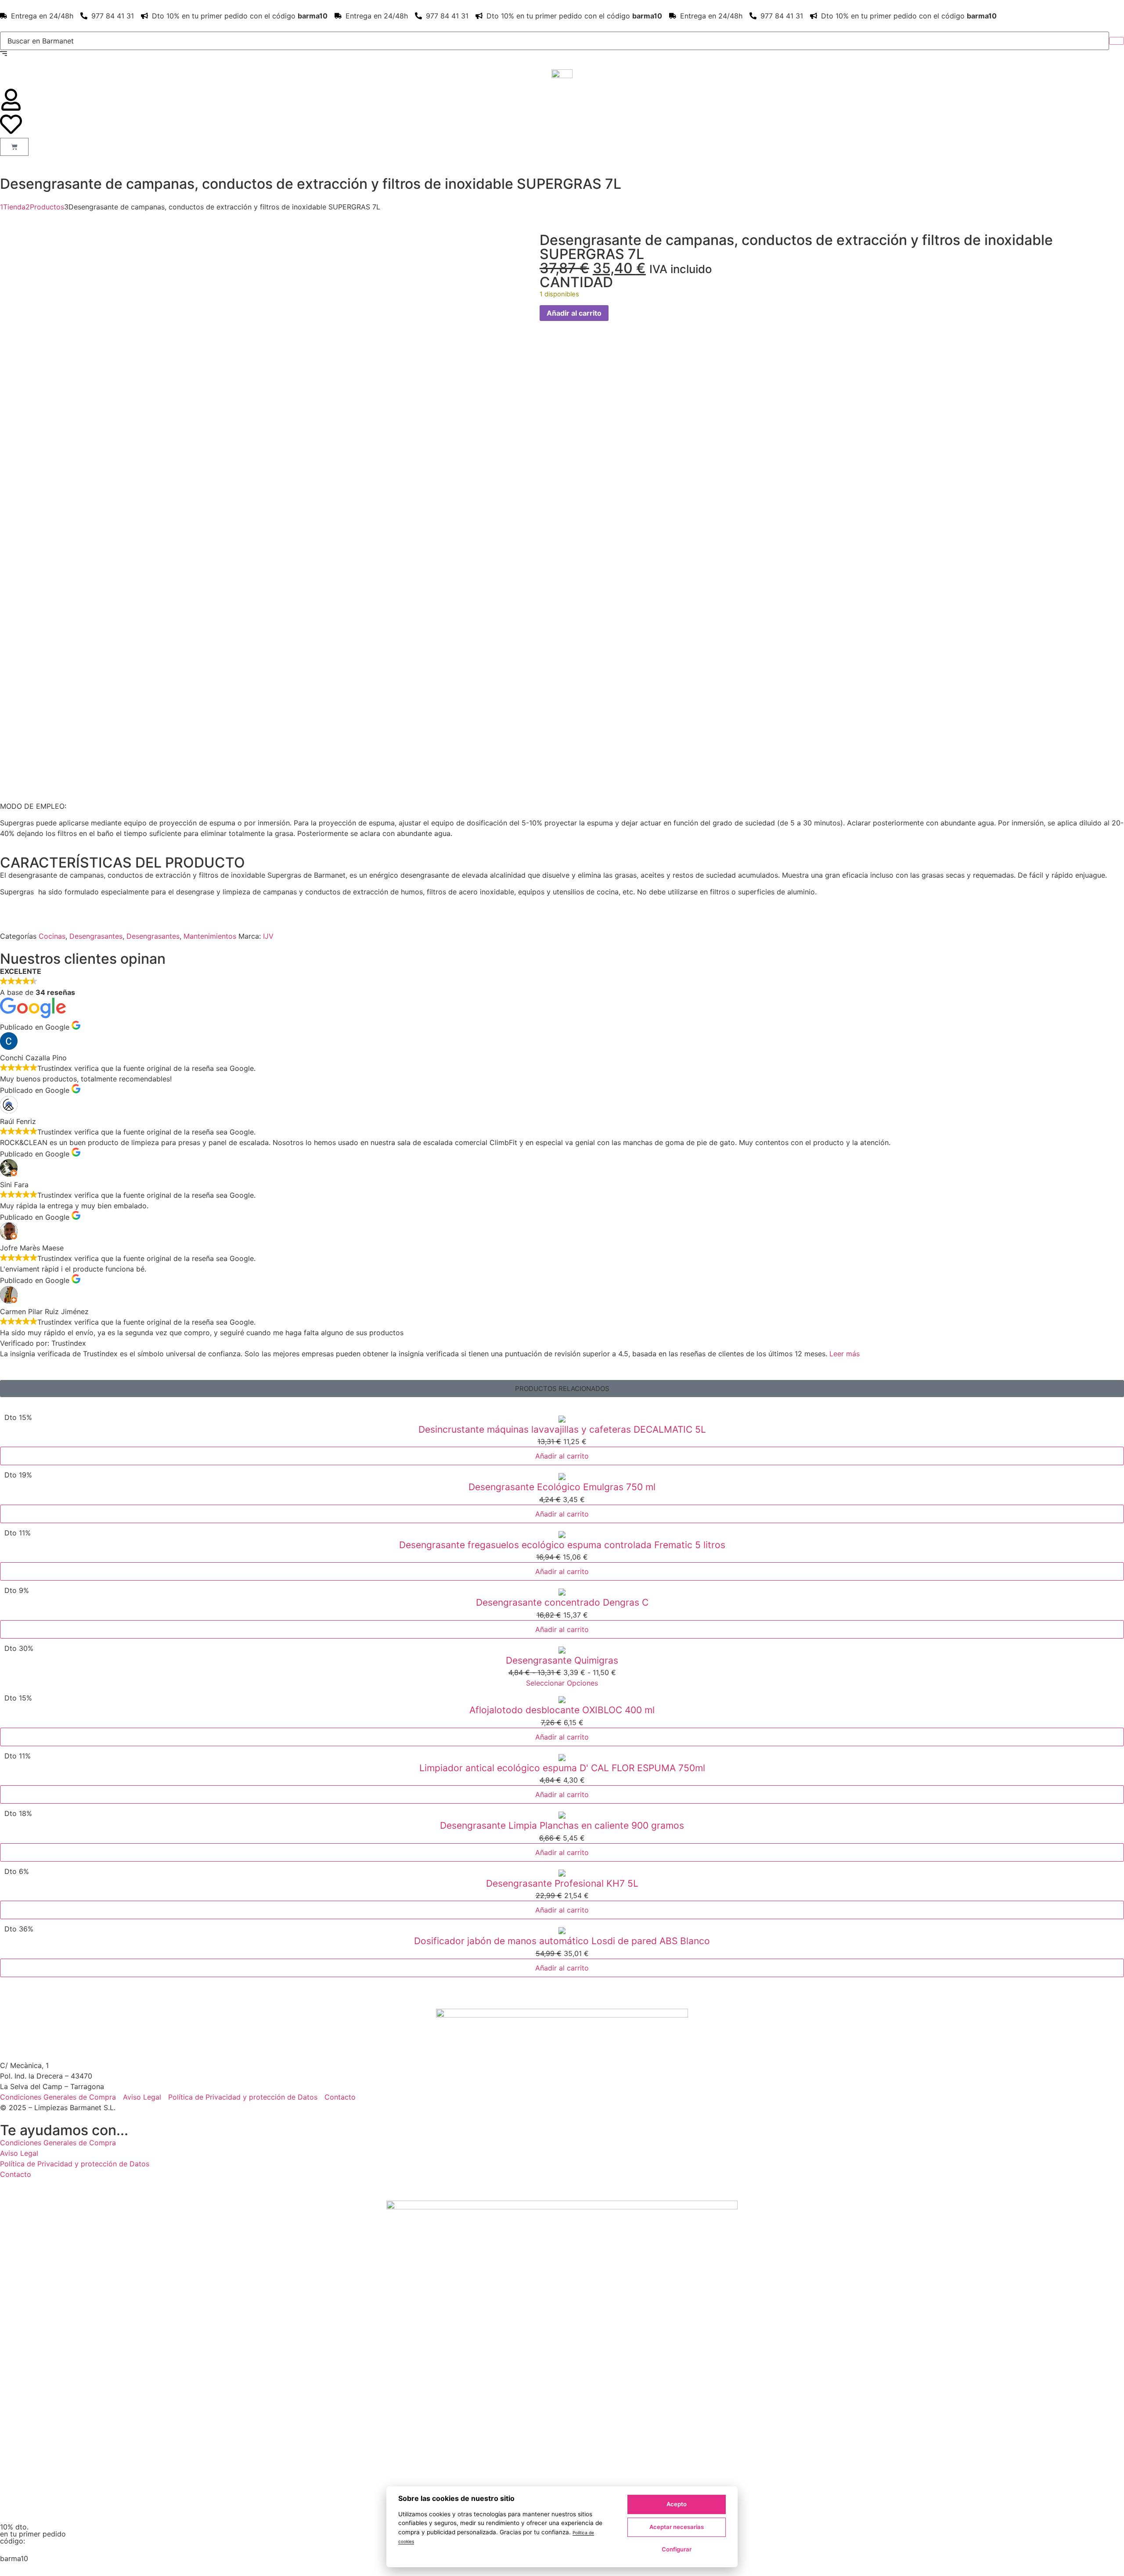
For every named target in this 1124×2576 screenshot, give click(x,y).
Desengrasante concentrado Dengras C (562, 1602)
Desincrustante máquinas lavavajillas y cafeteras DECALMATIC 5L (562, 1429)
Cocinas (52, 936)
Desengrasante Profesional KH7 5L (562, 1883)
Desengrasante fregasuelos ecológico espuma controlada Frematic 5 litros (562, 1545)
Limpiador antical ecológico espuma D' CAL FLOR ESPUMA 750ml (562, 1768)
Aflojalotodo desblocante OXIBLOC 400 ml (562, 1710)
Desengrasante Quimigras (562, 1660)
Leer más (845, 1354)
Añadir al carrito (574, 313)
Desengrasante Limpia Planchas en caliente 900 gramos (562, 1825)
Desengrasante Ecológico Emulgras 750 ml (562, 1487)
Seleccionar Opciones (562, 1683)
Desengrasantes (96, 936)
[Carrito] (14, 147)
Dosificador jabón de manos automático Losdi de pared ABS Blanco (562, 1941)
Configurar (677, 2549)
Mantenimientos (210, 936)
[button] (562, 1389)
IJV (268, 936)
